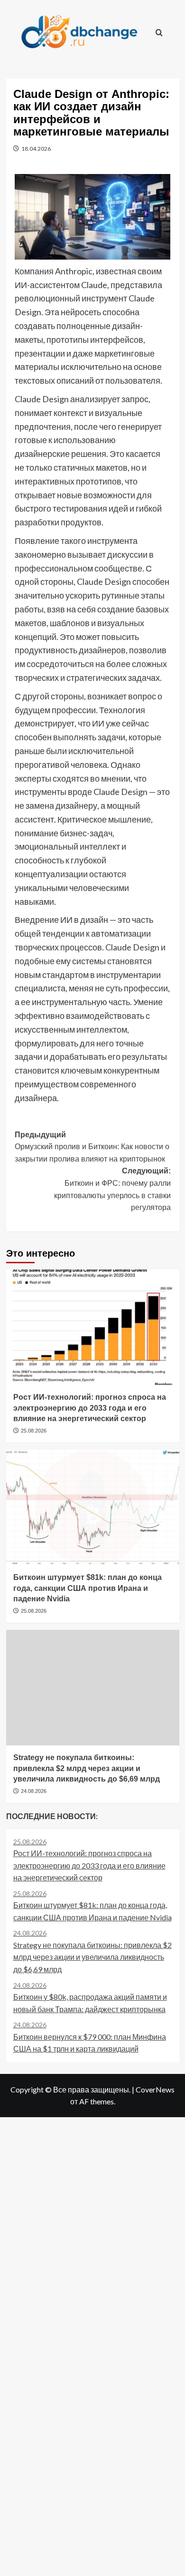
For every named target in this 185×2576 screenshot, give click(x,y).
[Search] (159, 32)
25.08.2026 (34, 1431)
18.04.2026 (36, 149)
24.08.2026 (34, 1791)
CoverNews (155, 2089)
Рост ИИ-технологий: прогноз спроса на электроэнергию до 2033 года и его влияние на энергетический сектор (90, 1408)
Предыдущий (92, 1147)
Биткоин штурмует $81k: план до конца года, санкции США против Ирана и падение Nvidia (88, 1588)
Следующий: (112, 1189)
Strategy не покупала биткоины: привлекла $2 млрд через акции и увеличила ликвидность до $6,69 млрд (87, 1768)
